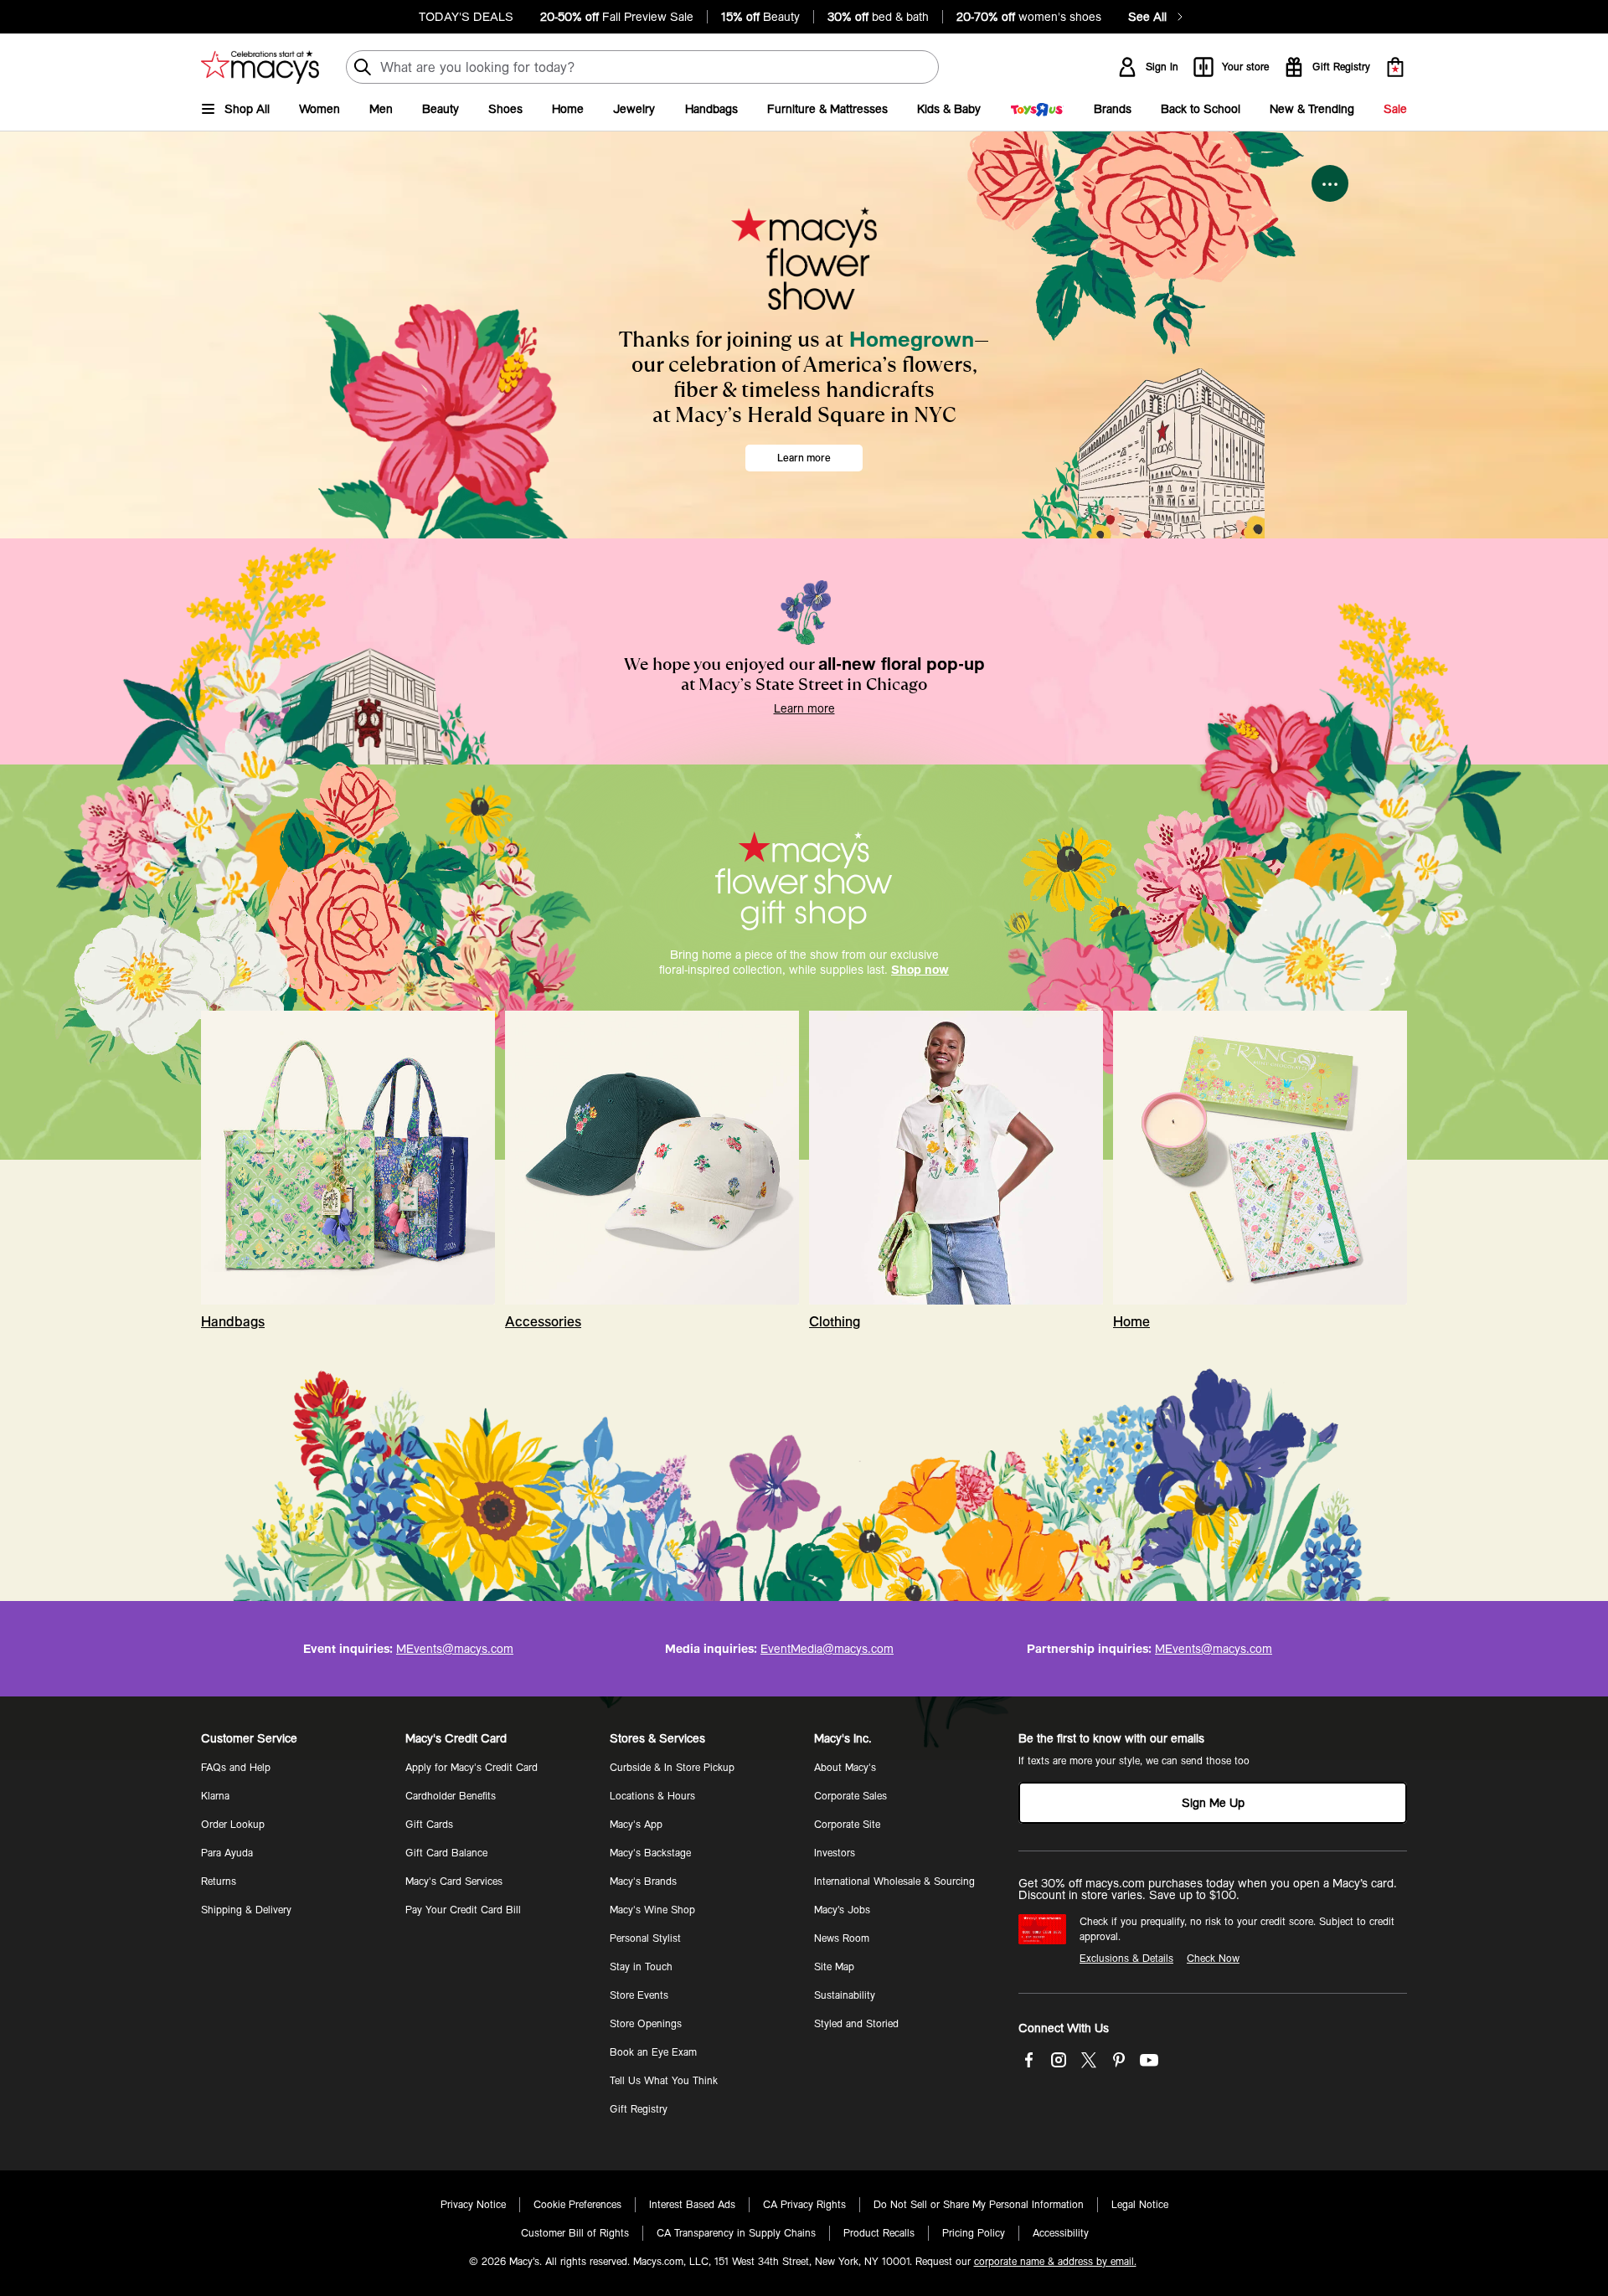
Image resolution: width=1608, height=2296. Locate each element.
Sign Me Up (1213, 1803)
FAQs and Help (236, 1768)
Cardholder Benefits (451, 1796)
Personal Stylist (645, 1938)
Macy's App (636, 1825)
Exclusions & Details (1126, 1959)
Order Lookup (233, 1825)
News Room (842, 1938)
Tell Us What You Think (664, 2081)
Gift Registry (639, 2109)
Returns (219, 1882)
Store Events (639, 1995)
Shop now (920, 970)
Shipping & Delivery (246, 1910)
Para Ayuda (227, 1853)
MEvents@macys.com (455, 1649)
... (1330, 179)
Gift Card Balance (446, 1853)
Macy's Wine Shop (652, 1910)
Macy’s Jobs (842, 1910)
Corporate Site (847, 1825)
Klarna (215, 1796)
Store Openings (646, 2024)
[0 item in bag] (1395, 67)
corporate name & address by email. (1055, 2262)
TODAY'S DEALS (466, 17)
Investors (835, 1853)
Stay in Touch (641, 1967)
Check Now (1213, 1959)
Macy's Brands (643, 1882)
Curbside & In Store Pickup (672, 1768)
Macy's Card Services (454, 1882)
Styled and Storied (856, 2024)
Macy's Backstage (650, 1853)
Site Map (834, 1967)
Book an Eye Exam (653, 2052)
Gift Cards (429, 1825)
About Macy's (845, 1768)
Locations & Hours (652, 1796)
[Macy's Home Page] (260, 67)
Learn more (804, 458)
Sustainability (845, 1995)
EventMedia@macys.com (827, 1649)
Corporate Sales (850, 1796)
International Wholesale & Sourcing (894, 1882)
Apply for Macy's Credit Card (472, 1768)
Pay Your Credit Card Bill (463, 1910)
